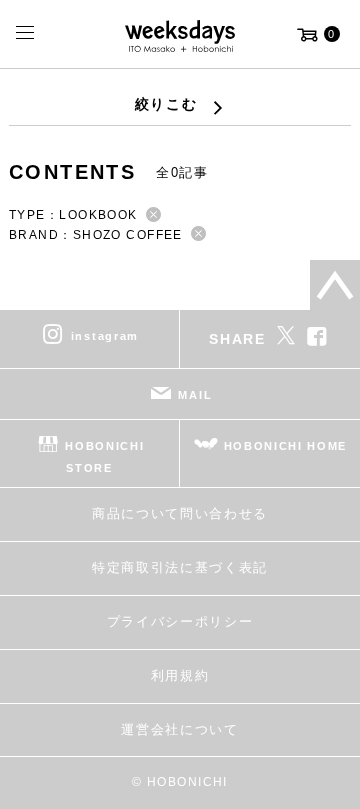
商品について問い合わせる (180, 513)
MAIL (195, 395)
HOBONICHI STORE (104, 457)
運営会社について (179, 729)
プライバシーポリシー (180, 621)
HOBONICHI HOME (286, 446)
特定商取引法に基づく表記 (180, 567)
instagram (105, 336)
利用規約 (180, 675)
